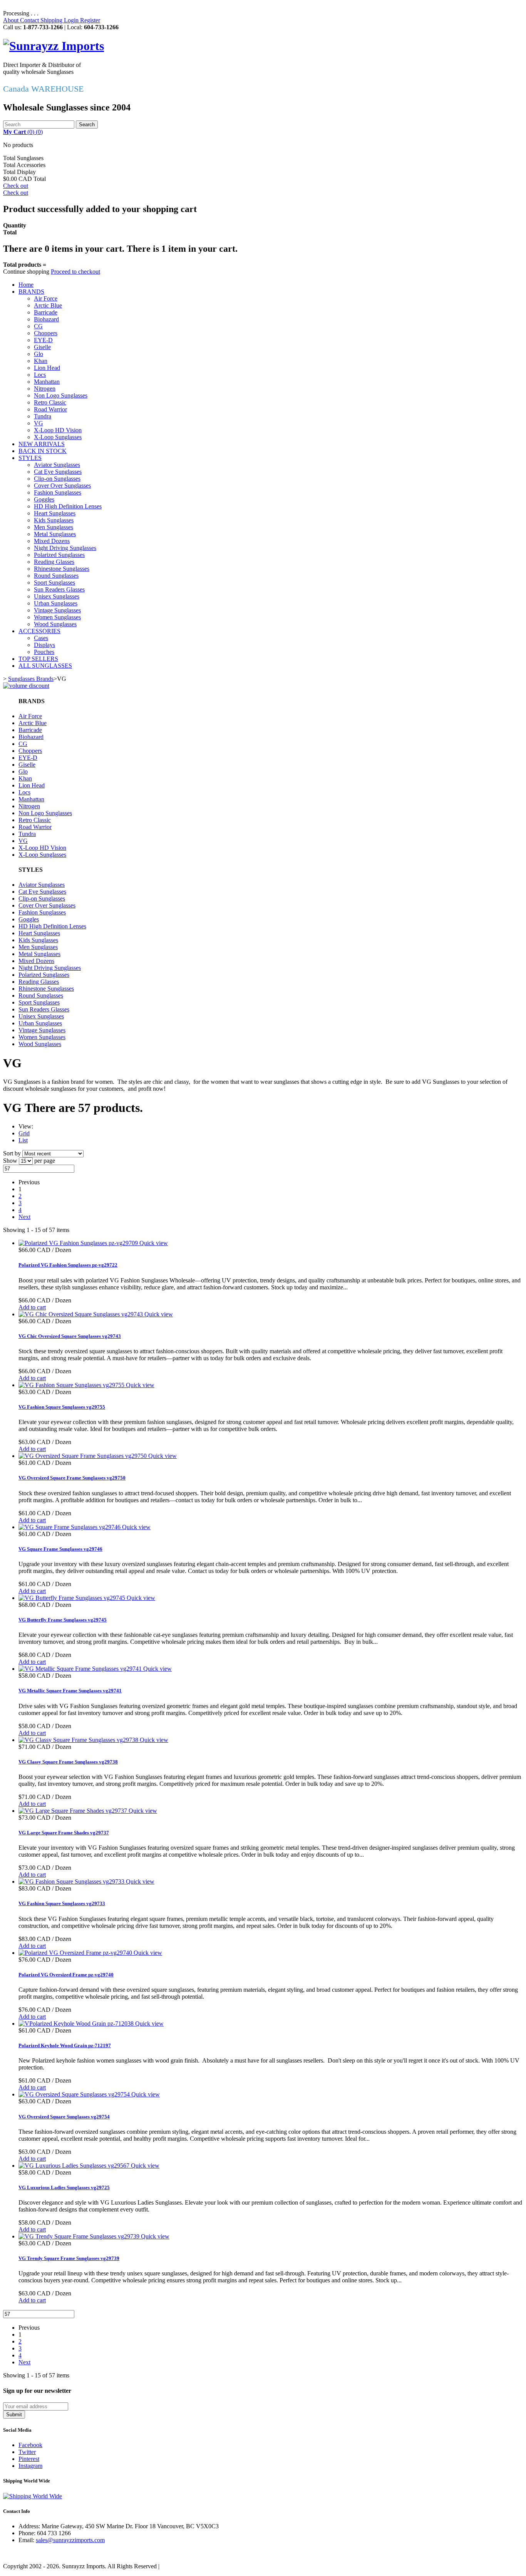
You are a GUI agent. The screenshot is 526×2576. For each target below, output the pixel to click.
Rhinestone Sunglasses (62, 569)
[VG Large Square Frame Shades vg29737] (74, 1811)
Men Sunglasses (54, 527)
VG (39, 423)
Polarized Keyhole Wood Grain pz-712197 (65, 2045)
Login (72, 20)
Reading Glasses (54, 562)
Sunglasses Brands (31, 679)
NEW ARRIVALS (42, 444)
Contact (30, 20)
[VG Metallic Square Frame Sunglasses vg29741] (81, 1669)
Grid (24, 1133)
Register (90, 20)
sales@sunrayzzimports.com (70, 2540)
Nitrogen (45, 389)
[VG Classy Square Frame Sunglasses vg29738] (79, 1740)
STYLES (30, 458)
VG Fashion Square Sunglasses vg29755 (62, 1407)
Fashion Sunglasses (58, 492)
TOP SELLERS (38, 659)
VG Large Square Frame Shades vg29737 (64, 1833)
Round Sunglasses (56, 576)
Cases (41, 638)
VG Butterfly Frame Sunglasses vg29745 (63, 1620)
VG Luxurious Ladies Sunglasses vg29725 (64, 2187)
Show (11, 1161)
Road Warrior (50, 409)
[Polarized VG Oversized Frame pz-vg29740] (76, 1953)
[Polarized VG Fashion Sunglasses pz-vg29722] (79, 1243)
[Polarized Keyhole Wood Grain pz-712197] (77, 2024)
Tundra (43, 416)
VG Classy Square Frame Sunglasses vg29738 (68, 1762)
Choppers (46, 333)
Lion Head (47, 368)
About (12, 20)
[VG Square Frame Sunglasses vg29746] (70, 1527)
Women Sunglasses (57, 617)
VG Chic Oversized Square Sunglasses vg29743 (70, 1336)
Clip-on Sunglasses (57, 479)
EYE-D (43, 340)
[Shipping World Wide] (33, 2496)
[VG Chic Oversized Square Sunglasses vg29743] (81, 1314)
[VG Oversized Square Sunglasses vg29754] (75, 2094)
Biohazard (46, 319)
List (23, 1140)
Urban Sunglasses (56, 603)
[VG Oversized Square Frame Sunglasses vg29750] (83, 1456)
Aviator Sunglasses (57, 465)
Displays (44, 645)
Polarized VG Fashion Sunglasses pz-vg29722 (68, 1265)
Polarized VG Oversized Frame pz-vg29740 (66, 1975)
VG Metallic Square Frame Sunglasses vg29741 (70, 1691)
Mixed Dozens (52, 541)
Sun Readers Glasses (59, 589)
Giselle (42, 347)
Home (26, 285)
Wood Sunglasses (55, 624)
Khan (41, 361)
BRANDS (31, 292)
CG (38, 326)
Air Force (46, 298)
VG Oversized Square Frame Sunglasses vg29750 (72, 1478)
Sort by (12, 1153)
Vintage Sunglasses (57, 610)
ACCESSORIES (39, 631)
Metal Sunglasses (55, 534)
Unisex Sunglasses (57, 596)
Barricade (46, 312)
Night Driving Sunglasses (65, 548)
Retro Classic (50, 402)
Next (24, 1217)
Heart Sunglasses (55, 513)
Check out (16, 186)
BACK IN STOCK (43, 451)
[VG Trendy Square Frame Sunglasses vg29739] (80, 2236)
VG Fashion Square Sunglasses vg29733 (62, 1903)
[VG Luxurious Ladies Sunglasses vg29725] (75, 2166)
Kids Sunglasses (54, 520)
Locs (40, 375)
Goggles (44, 499)
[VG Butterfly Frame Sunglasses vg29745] (73, 1598)
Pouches (44, 652)
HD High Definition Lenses (68, 506)
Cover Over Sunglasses (62, 486)
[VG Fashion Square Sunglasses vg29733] (72, 1881)
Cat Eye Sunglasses (58, 472)
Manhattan (47, 382)
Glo (39, 354)
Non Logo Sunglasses (61, 395)
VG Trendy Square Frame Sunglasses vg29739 (69, 2258)
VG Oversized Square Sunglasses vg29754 (64, 2117)
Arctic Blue (48, 305)
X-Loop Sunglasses (58, 437)
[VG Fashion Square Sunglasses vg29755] (72, 1385)
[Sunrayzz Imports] (54, 46)
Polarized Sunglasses (59, 555)
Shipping (52, 20)
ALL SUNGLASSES (45, 666)
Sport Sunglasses (54, 583)
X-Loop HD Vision (58, 430)
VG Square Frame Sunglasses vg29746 (60, 1549)
